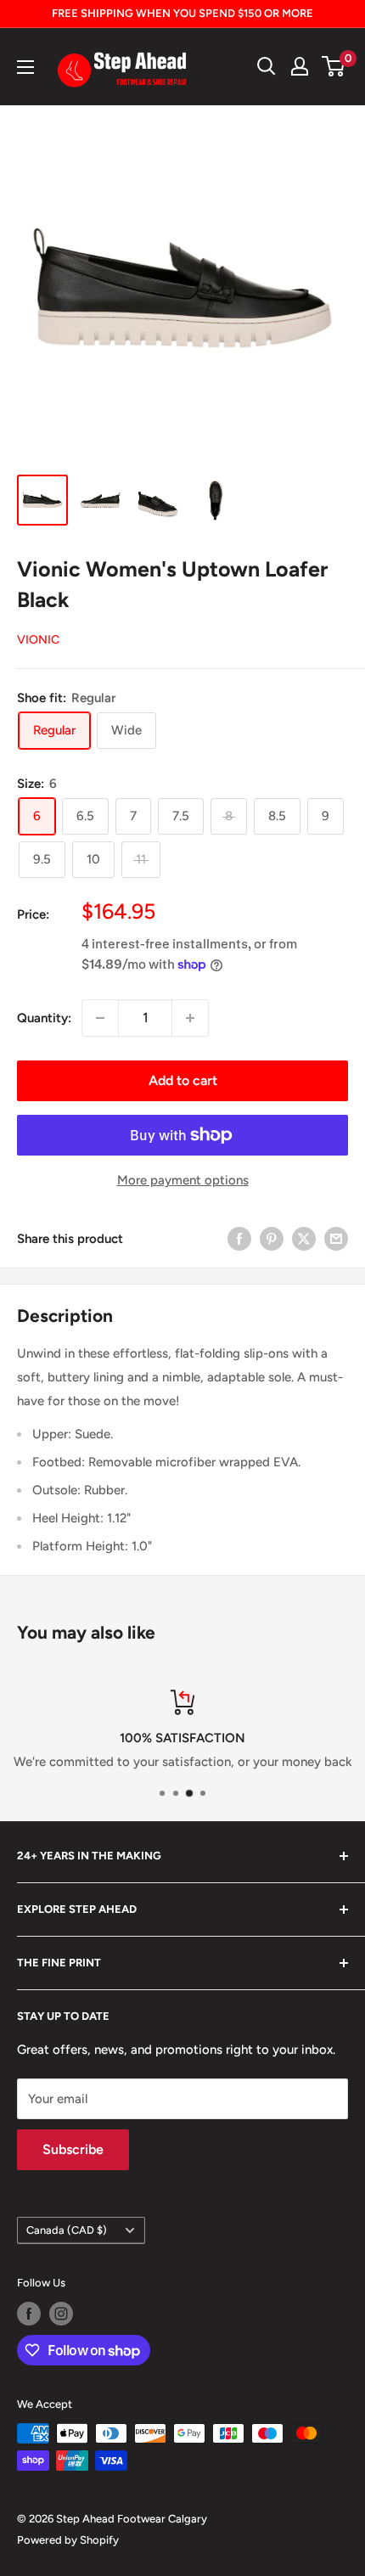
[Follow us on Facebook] (29, 2314)
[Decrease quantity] (100, 1018)
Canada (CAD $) (67, 2230)
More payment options (183, 1180)
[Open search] (267, 66)
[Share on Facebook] (239, 1238)
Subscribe (73, 2149)
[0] (334, 66)
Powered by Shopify (68, 2540)
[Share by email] (336, 1238)
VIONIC (38, 640)
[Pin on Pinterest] (272, 1238)
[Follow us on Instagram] (61, 2314)
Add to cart (183, 1080)
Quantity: (44, 1018)
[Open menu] (25, 67)
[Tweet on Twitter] (304, 1238)
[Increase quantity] (190, 1018)
